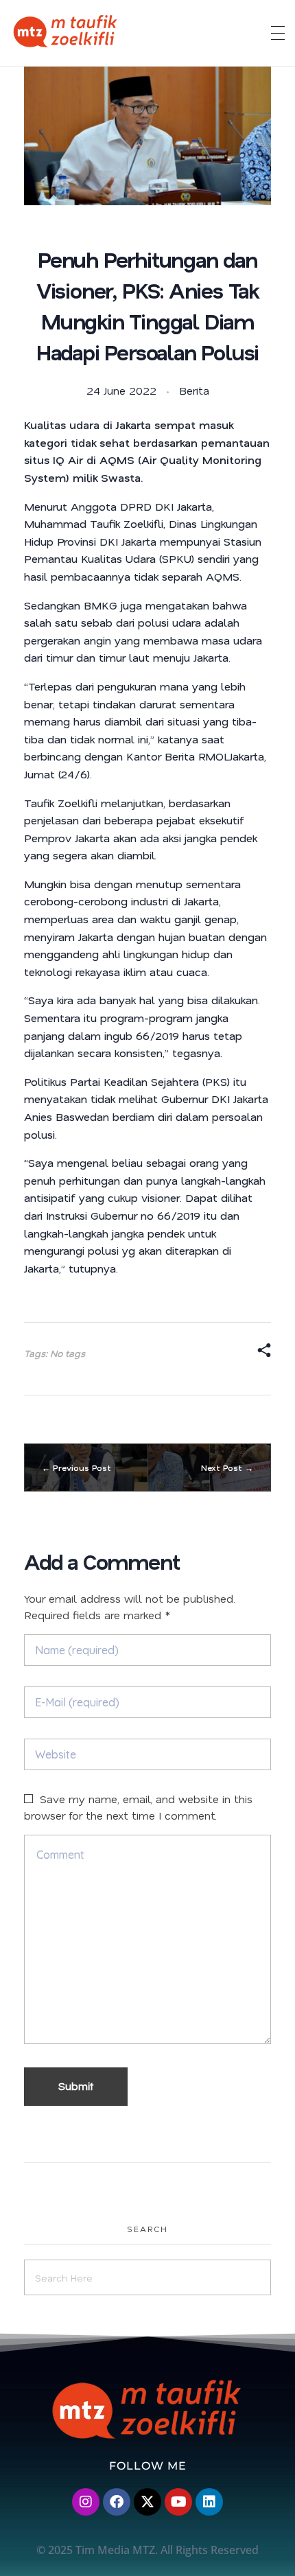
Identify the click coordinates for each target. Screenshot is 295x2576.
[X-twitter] (147, 2502)
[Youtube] (178, 2502)
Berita (194, 390)
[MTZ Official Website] (120, 31)
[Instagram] (86, 2502)
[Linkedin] (209, 2502)
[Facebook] (117, 2502)
